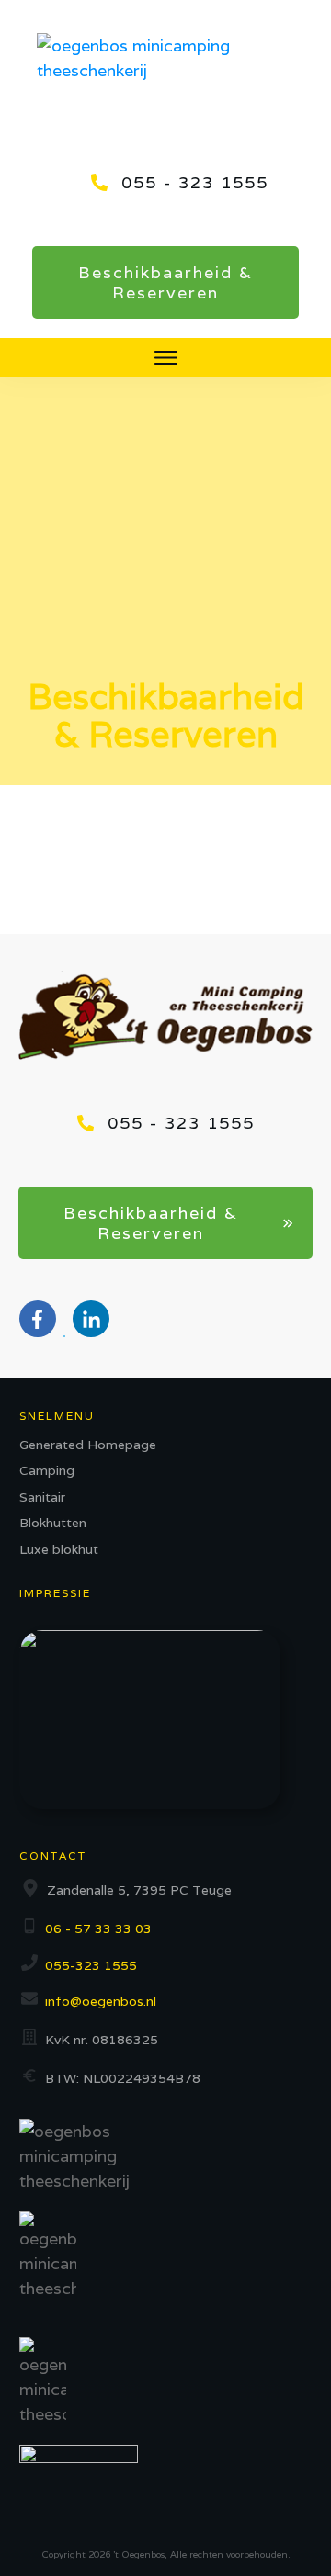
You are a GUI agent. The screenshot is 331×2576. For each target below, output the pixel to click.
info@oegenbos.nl (101, 2001)
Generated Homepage (88, 1445)
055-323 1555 (91, 1965)
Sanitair (42, 1497)
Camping (47, 1470)
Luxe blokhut (59, 1549)
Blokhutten (53, 1523)
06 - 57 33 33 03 (98, 1929)
